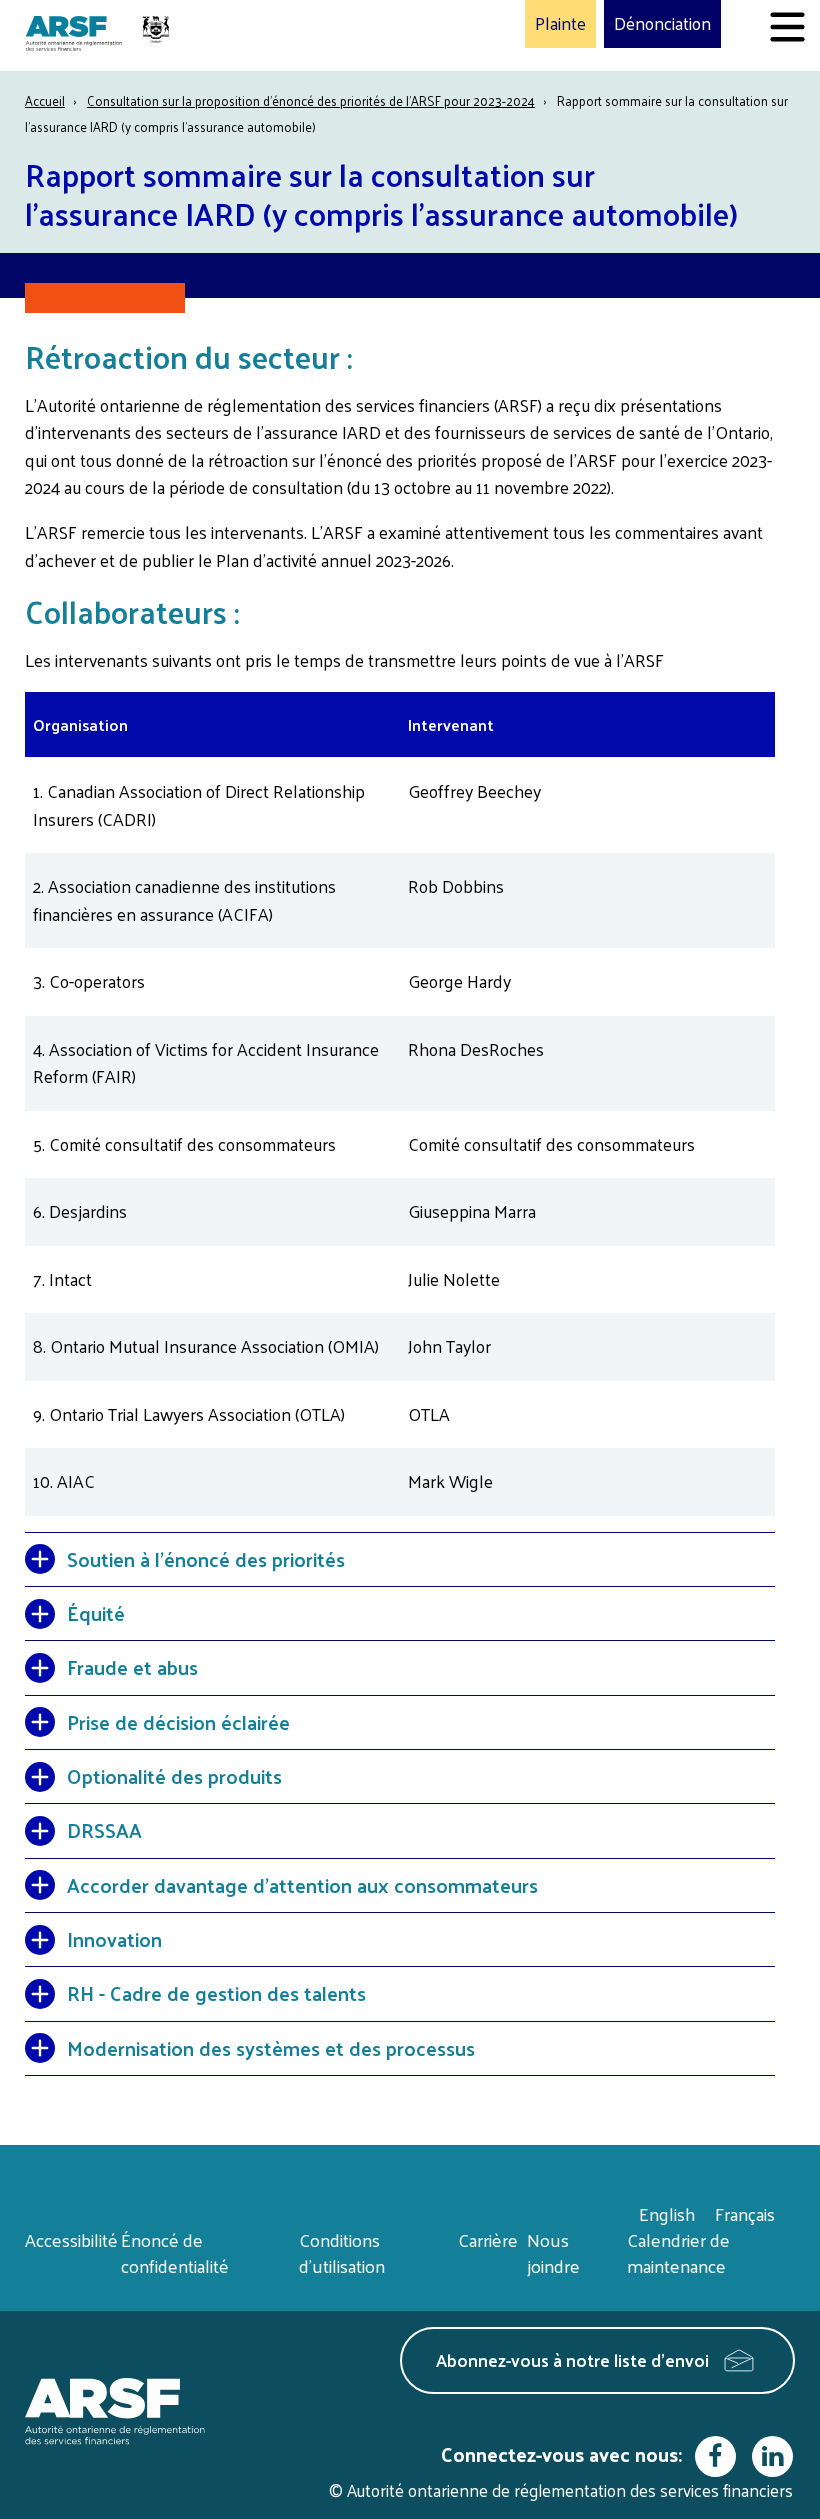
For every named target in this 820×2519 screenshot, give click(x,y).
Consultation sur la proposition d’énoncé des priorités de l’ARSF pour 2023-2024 (311, 100)
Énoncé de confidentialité (175, 2252)
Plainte (560, 24)
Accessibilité (71, 2239)
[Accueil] (100, 35)
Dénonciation (662, 24)
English (667, 2213)
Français (745, 2213)
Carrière (488, 2239)
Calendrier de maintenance (678, 2252)
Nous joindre (553, 2252)
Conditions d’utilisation (342, 2252)
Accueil (45, 100)
